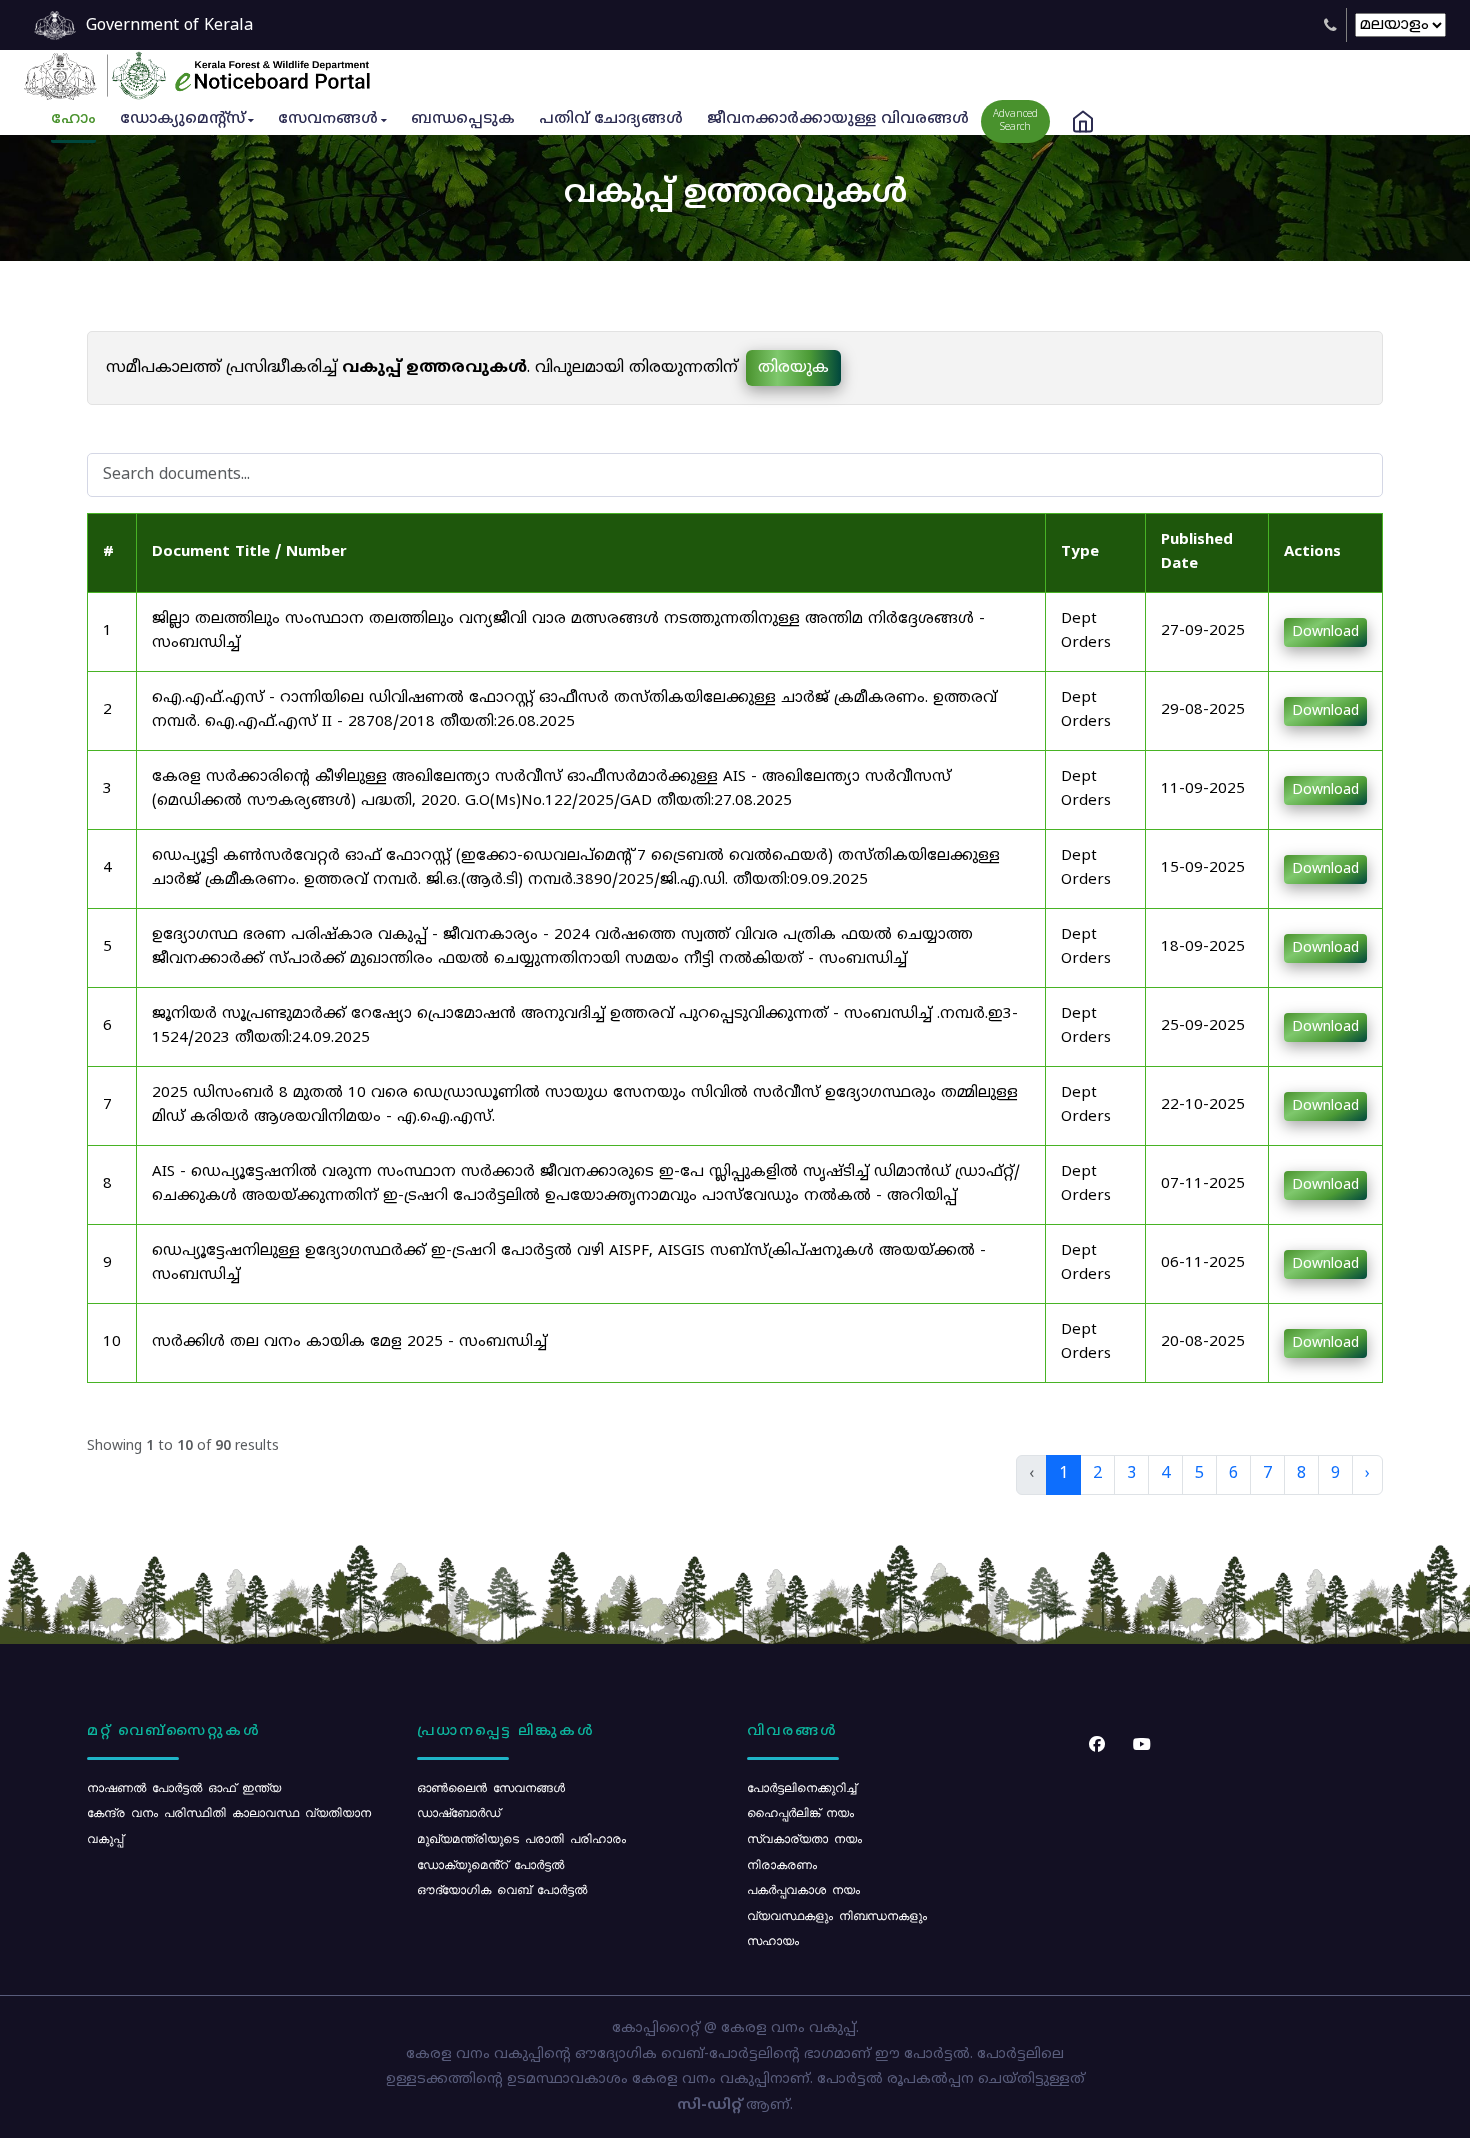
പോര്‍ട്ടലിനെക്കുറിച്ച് (801, 1787)
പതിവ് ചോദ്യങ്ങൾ (611, 119)
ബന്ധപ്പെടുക (463, 119)
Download (1325, 632)
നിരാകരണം (782, 1864)
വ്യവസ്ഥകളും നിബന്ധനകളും (837, 1915)
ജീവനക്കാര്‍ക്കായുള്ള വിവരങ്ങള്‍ (838, 119)
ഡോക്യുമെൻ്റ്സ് (182, 119)
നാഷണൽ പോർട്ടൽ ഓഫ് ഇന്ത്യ (184, 1787)
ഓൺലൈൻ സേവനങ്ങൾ (491, 1787)
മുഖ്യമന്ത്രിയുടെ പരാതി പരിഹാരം (521, 1838)
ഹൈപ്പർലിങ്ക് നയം (800, 1812)
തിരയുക (793, 368)
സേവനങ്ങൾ (328, 119)
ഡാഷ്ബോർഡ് (458, 1812)
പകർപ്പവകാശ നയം (803, 1889)
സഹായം (773, 1940)
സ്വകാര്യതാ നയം (804, 1838)
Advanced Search (1015, 121)
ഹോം (73, 119)
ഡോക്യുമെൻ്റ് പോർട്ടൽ (490, 1864)
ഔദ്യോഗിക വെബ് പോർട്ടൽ (502, 1889)
